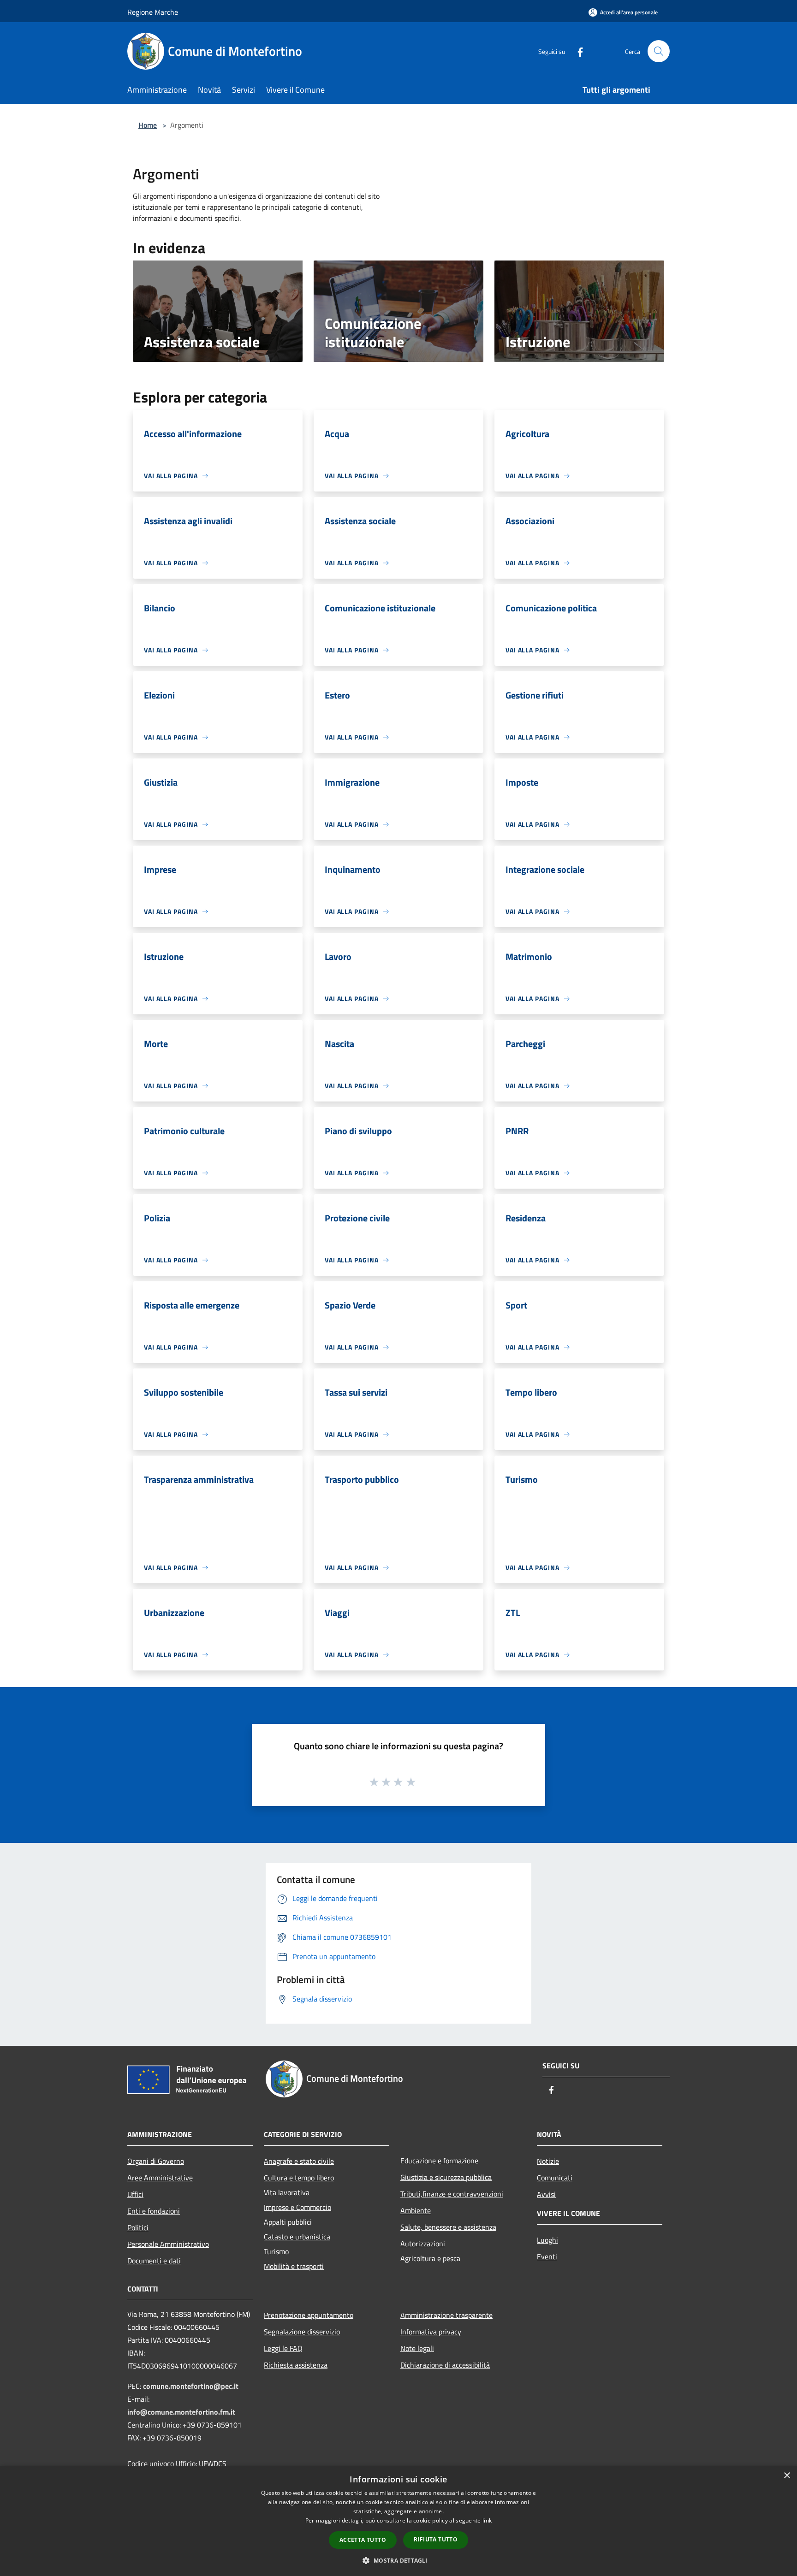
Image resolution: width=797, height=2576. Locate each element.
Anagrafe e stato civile (299, 2161)
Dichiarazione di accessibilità (445, 2365)
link (487, 2520)
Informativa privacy (431, 2332)
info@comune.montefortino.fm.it (181, 2412)
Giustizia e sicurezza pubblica (446, 2177)
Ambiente (416, 2210)
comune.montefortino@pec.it (191, 2386)
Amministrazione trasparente (446, 2315)
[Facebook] (577, 51)
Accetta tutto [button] (363, 2540)
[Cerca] (659, 51)
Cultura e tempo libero (299, 2178)
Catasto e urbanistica (297, 2237)
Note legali (417, 2348)
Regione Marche (153, 12)
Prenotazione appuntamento (309, 2315)
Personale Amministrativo (168, 2244)
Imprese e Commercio (297, 2207)
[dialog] (398, 2521)
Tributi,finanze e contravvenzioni (452, 2194)
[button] (398, 2560)
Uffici (135, 2194)
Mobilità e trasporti (294, 2266)
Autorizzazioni (423, 2244)
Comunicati (555, 2178)
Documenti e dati (154, 2261)
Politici (138, 2227)
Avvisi (546, 2194)
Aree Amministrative (160, 2178)
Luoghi (547, 2240)
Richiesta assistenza (296, 2365)
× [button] (787, 2476)
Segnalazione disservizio (302, 2332)
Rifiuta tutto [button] (436, 2539)
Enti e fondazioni (154, 2211)
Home (148, 125)
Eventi (547, 2256)
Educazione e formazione (439, 2161)
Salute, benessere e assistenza (448, 2227)
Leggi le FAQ (283, 2348)
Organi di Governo (156, 2161)
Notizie (548, 2161)
